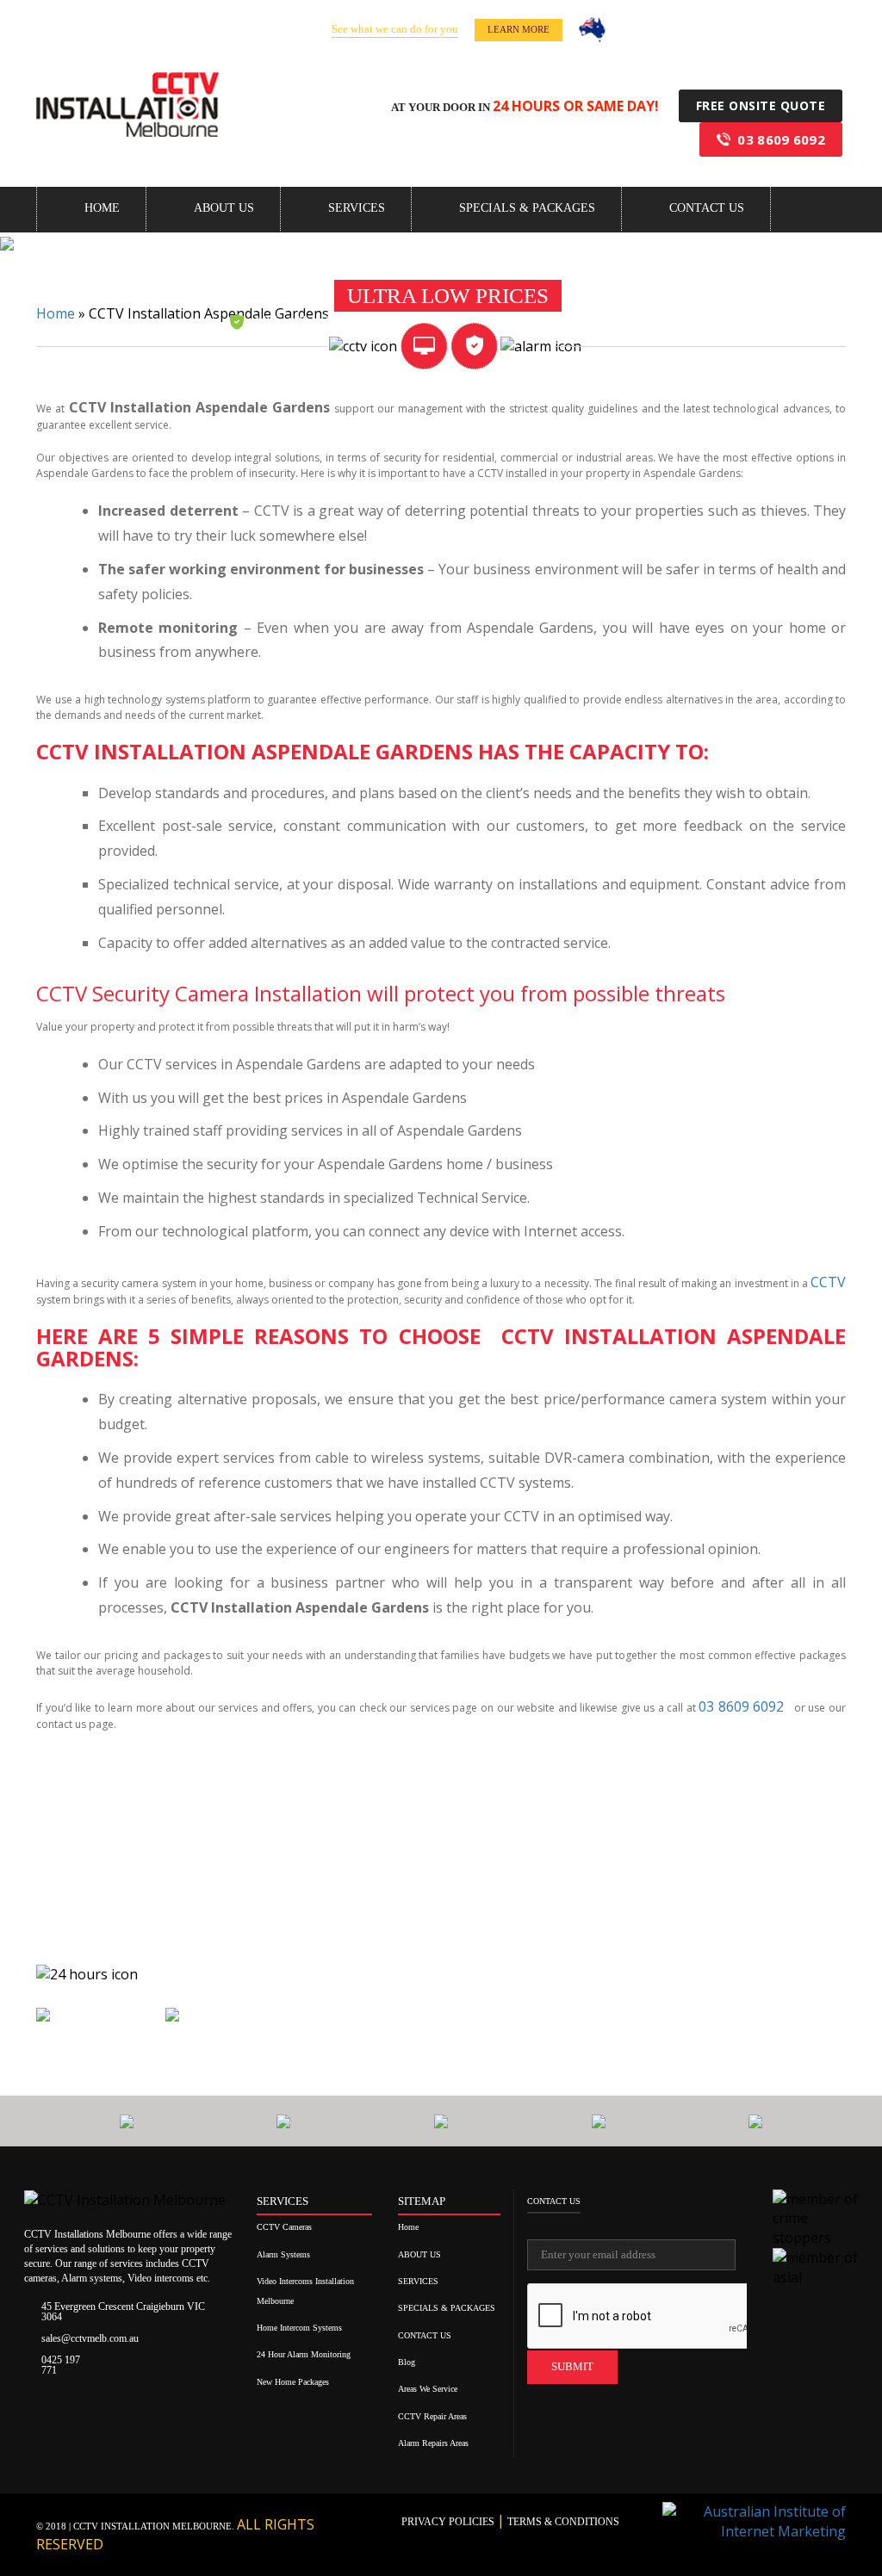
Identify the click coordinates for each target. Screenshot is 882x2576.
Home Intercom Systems (299, 2328)
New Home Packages (293, 2382)
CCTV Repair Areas (432, 2416)
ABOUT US (224, 208)
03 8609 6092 (781, 139)
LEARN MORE (519, 29)
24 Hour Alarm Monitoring (304, 2354)
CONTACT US (707, 208)
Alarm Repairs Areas (433, 2443)
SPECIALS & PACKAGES (527, 208)
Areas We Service (428, 2389)
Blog (407, 2362)
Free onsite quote (761, 105)
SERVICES (357, 208)
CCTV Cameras (284, 2227)
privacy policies (449, 2522)
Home (102, 208)
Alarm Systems (283, 2254)
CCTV (828, 1282)
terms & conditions (562, 2522)
